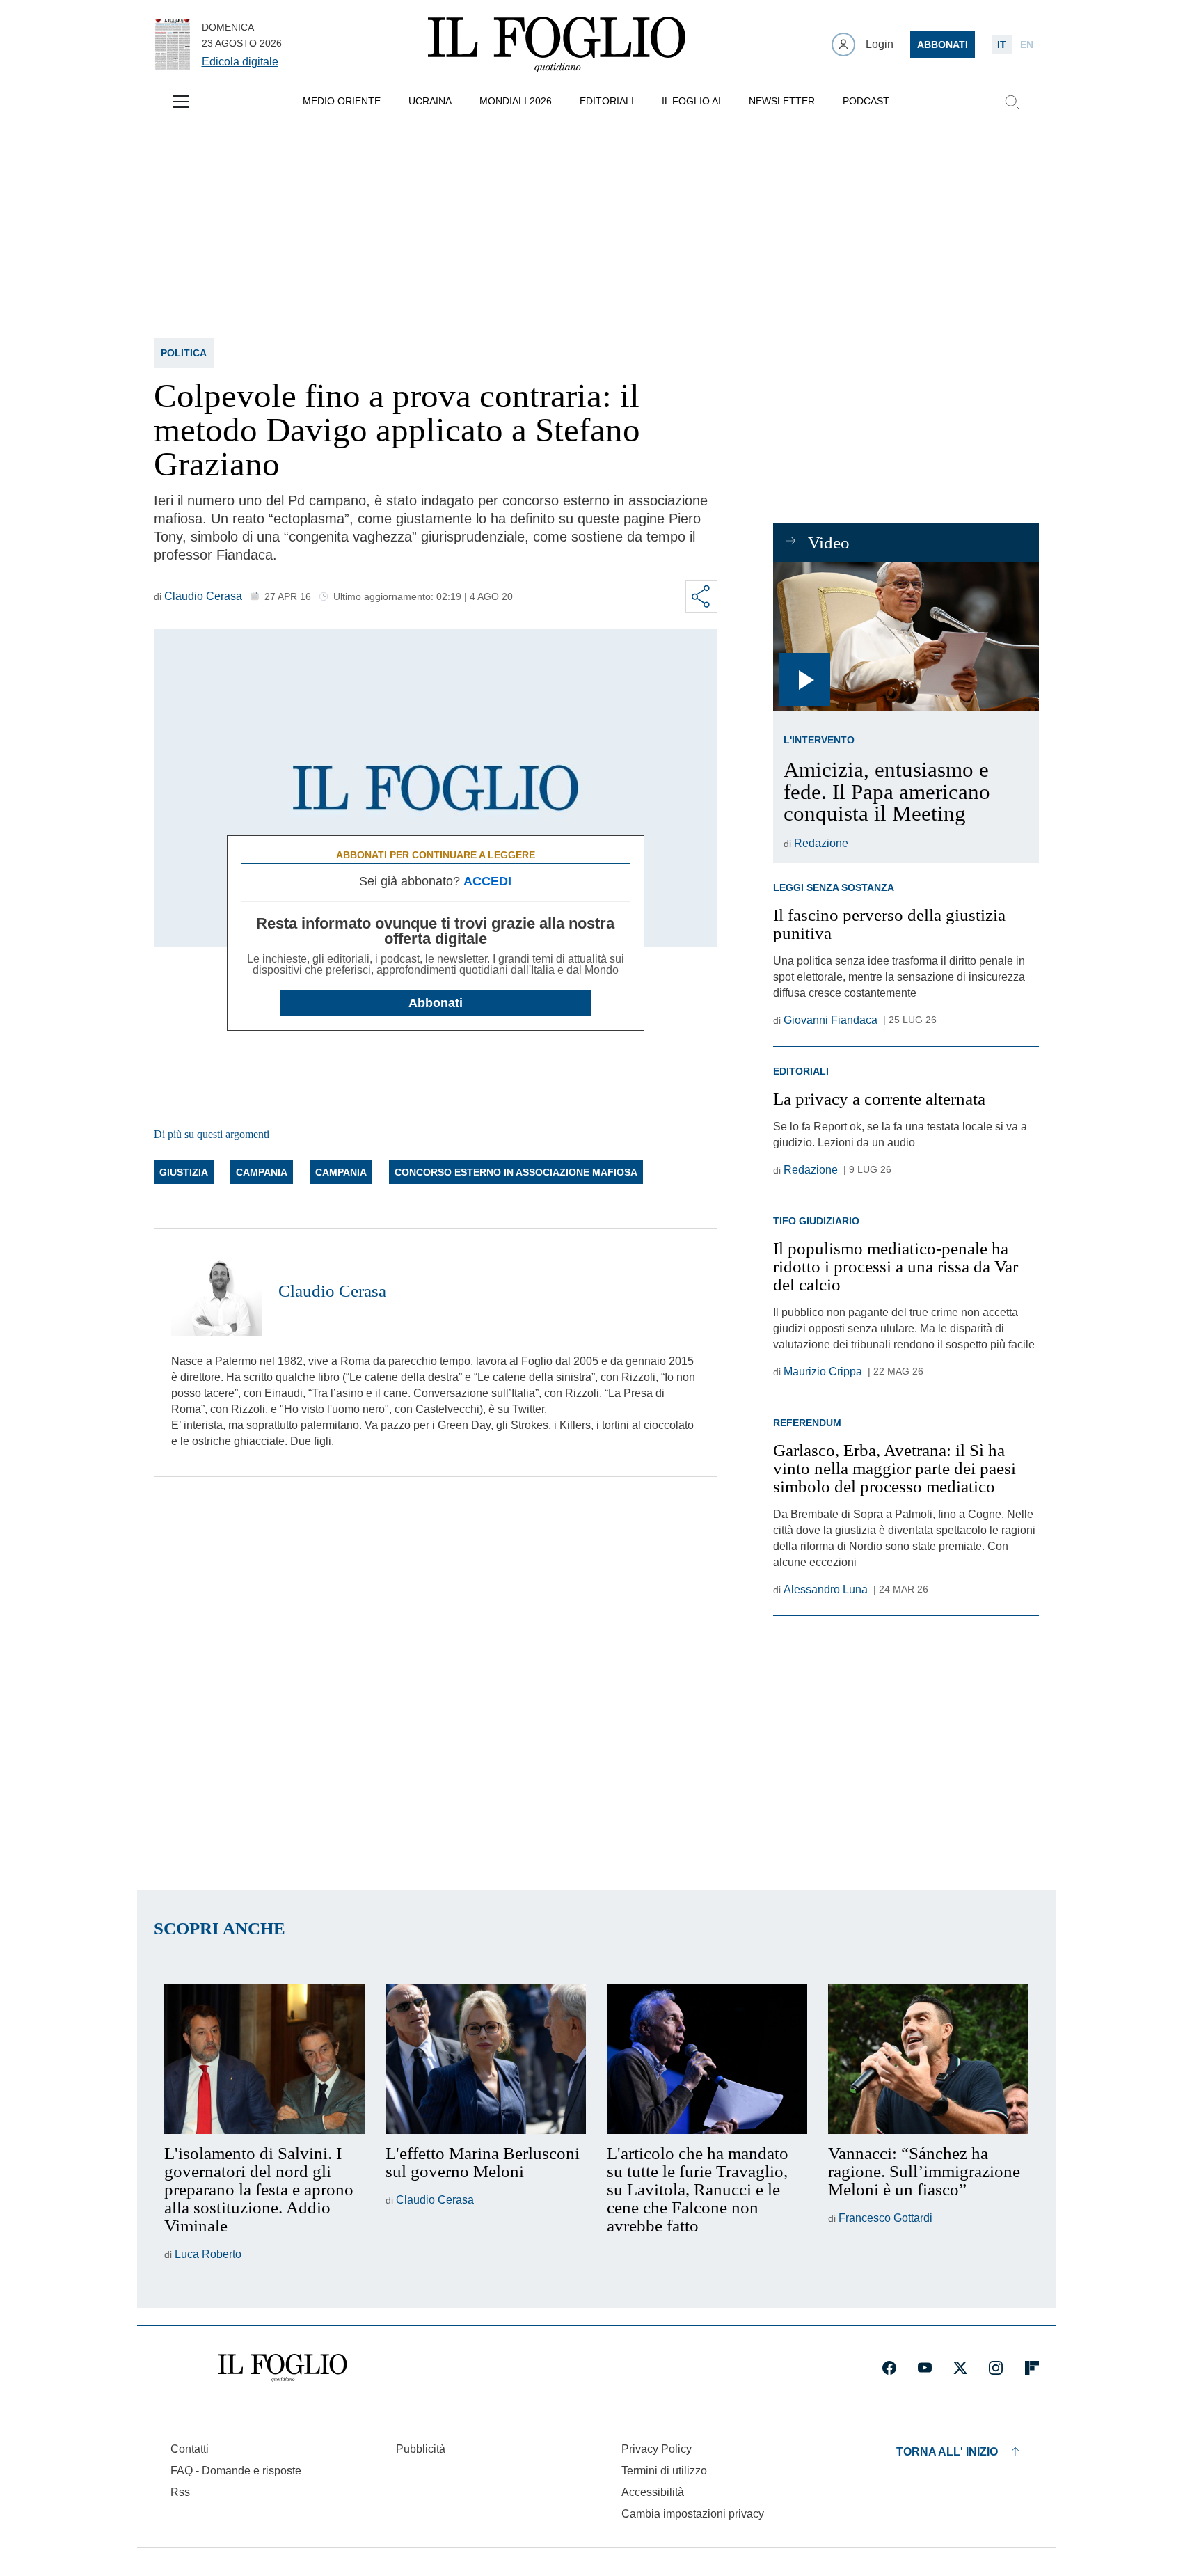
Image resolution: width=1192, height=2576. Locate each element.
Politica (184, 353)
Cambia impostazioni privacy (693, 2514)
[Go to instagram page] (996, 2368)
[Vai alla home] (557, 45)
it (1002, 45)
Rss (180, 2492)
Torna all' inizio (947, 2452)
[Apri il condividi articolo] (701, 596)
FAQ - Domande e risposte (236, 2471)
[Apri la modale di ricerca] (1012, 102)
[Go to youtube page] (925, 2368)
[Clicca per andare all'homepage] (283, 2368)
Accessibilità (653, 2492)
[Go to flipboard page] (1032, 2368)
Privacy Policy (657, 2449)
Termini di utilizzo (664, 2471)
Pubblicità (421, 2449)
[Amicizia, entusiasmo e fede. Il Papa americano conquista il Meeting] (906, 637)
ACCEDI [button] (487, 881)
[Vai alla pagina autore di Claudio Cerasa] (216, 1291)
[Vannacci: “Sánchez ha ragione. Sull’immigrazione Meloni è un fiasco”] (928, 2059)
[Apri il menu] (181, 102)
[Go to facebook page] (889, 2368)
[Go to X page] (960, 2368)
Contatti (190, 2449)
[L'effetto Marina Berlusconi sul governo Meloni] (486, 2059)
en (1027, 45)
